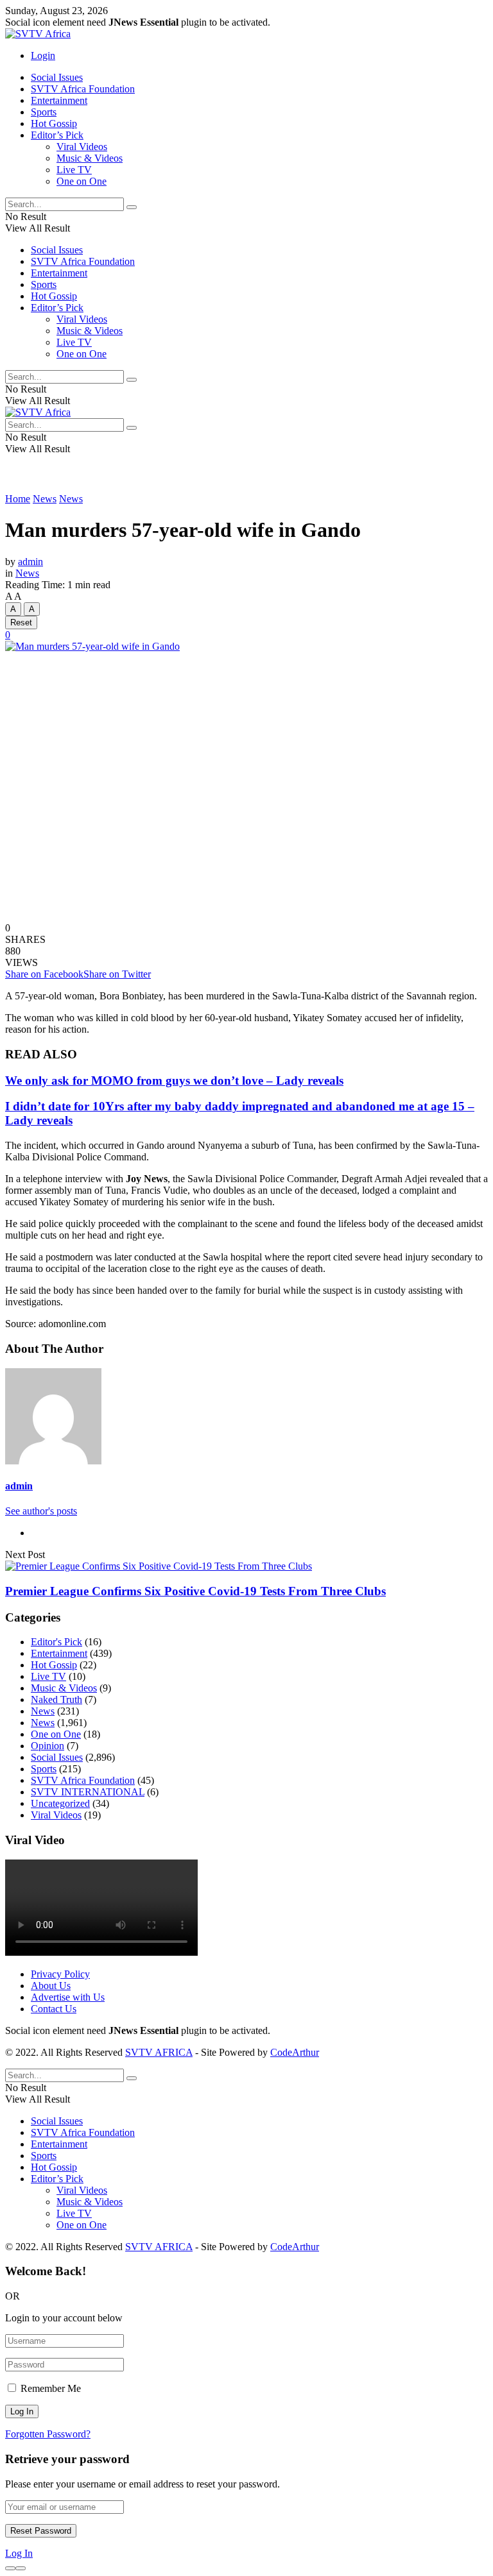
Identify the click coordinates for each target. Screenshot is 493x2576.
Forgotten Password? (48, 2434)
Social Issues (57, 77)
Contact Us (54, 2009)
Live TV (74, 170)
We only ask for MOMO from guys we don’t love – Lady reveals (174, 1080)
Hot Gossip (54, 123)
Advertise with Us (68, 1997)
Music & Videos (90, 158)
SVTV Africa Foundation (83, 89)
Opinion (48, 1746)
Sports (44, 112)
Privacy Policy (60, 1974)
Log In (19, 2553)
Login (43, 55)
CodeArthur (295, 2052)
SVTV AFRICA (159, 2052)
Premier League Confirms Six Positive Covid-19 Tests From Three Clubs (195, 1591)
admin (30, 562)
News (45, 499)
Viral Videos (82, 147)
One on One (82, 181)
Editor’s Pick (57, 135)
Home (18, 499)
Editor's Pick (56, 1642)
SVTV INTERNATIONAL (88, 1792)
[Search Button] (132, 207)
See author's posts (41, 1511)
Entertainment (59, 100)
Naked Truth (56, 1699)
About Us (51, 1986)
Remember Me (51, 2388)
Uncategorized (60, 1803)
